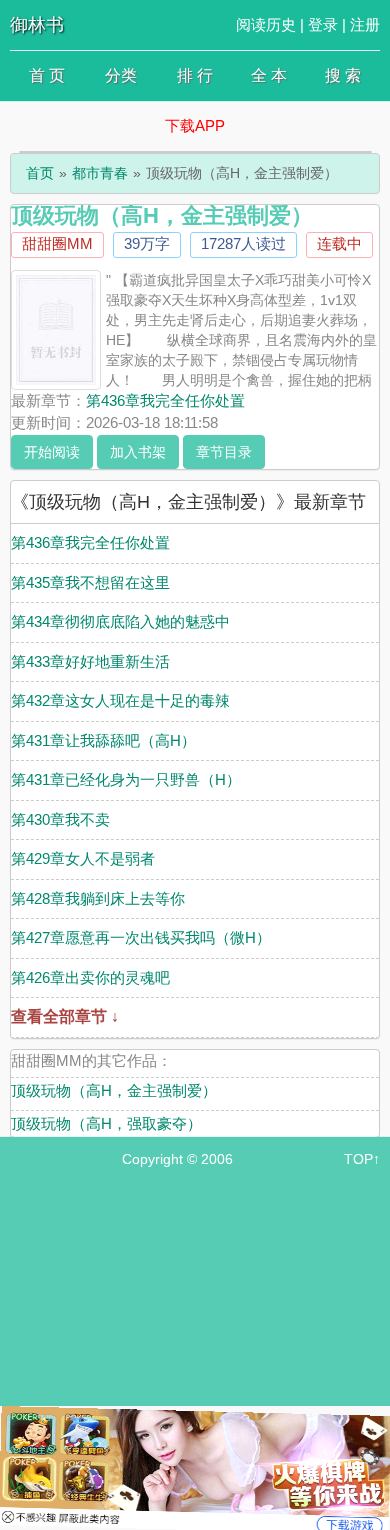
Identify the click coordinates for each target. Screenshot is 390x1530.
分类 (121, 75)
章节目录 (224, 452)
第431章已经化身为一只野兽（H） (126, 779)
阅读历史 (266, 24)
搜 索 (343, 75)
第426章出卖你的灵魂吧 (90, 977)
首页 (40, 173)
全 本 (269, 75)
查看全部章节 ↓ (65, 1016)
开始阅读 (52, 452)
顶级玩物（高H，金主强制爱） (114, 1090)
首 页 (47, 75)
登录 (323, 24)
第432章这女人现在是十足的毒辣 (120, 700)
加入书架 (138, 452)
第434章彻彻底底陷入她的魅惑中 (120, 621)
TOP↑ (362, 1159)
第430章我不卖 (60, 819)
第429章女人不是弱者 (83, 858)
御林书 (37, 25)
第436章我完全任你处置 (165, 400)
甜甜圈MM (57, 243)
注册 (365, 24)
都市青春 (100, 173)
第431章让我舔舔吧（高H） (103, 740)
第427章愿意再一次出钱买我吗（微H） (141, 937)
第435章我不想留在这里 (90, 582)
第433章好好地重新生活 (90, 661)
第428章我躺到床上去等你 (98, 898)
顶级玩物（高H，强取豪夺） (106, 1123)
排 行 (195, 75)
